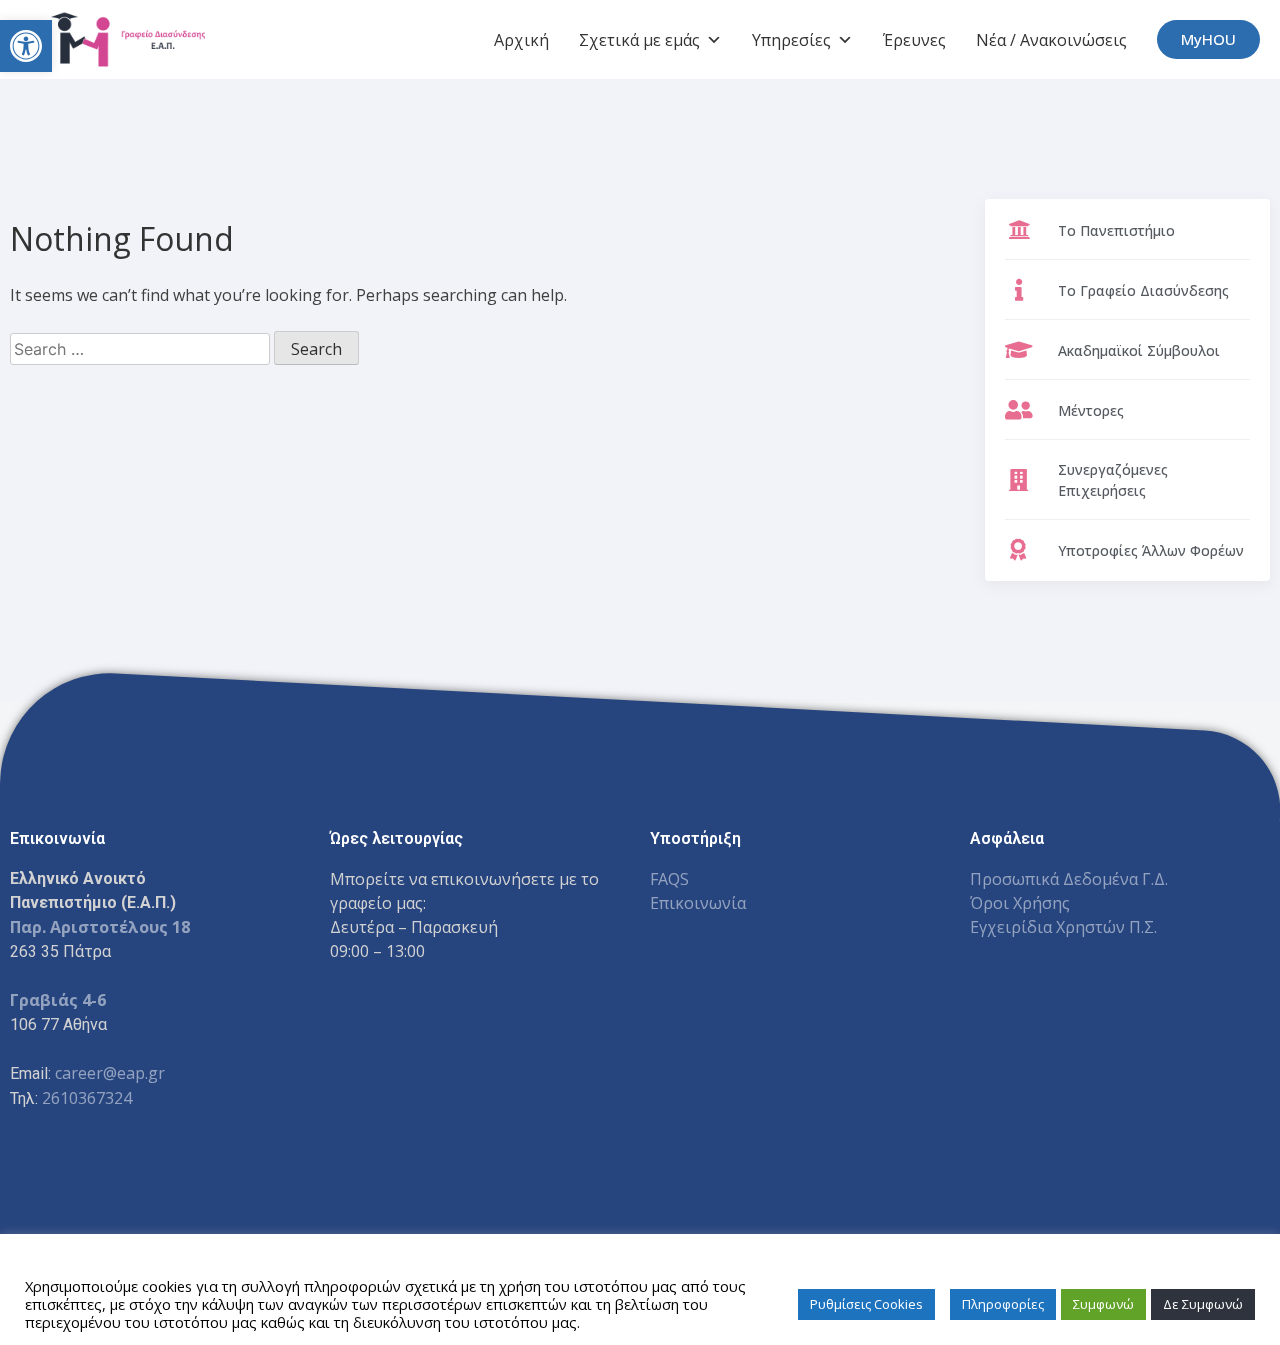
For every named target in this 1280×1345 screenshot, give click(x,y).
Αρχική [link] (521, 40)
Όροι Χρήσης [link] (1020, 903)
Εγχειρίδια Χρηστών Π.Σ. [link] (1063, 927)
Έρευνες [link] (914, 40)
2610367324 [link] (87, 1098)
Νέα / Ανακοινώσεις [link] (1051, 40)
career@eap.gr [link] (110, 1073)
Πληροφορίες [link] (1003, 1304)
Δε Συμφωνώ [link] (1203, 1304)
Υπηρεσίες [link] (791, 40)
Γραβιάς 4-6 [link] (58, 1000)
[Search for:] (142, 349)
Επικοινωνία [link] (698, 903)
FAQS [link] (669, 879)
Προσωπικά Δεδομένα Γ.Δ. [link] (1069, 879)
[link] (26, 46)
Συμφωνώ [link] (1103, 1304)
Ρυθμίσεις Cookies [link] (866, 1304)
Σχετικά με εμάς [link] (639, 40)
